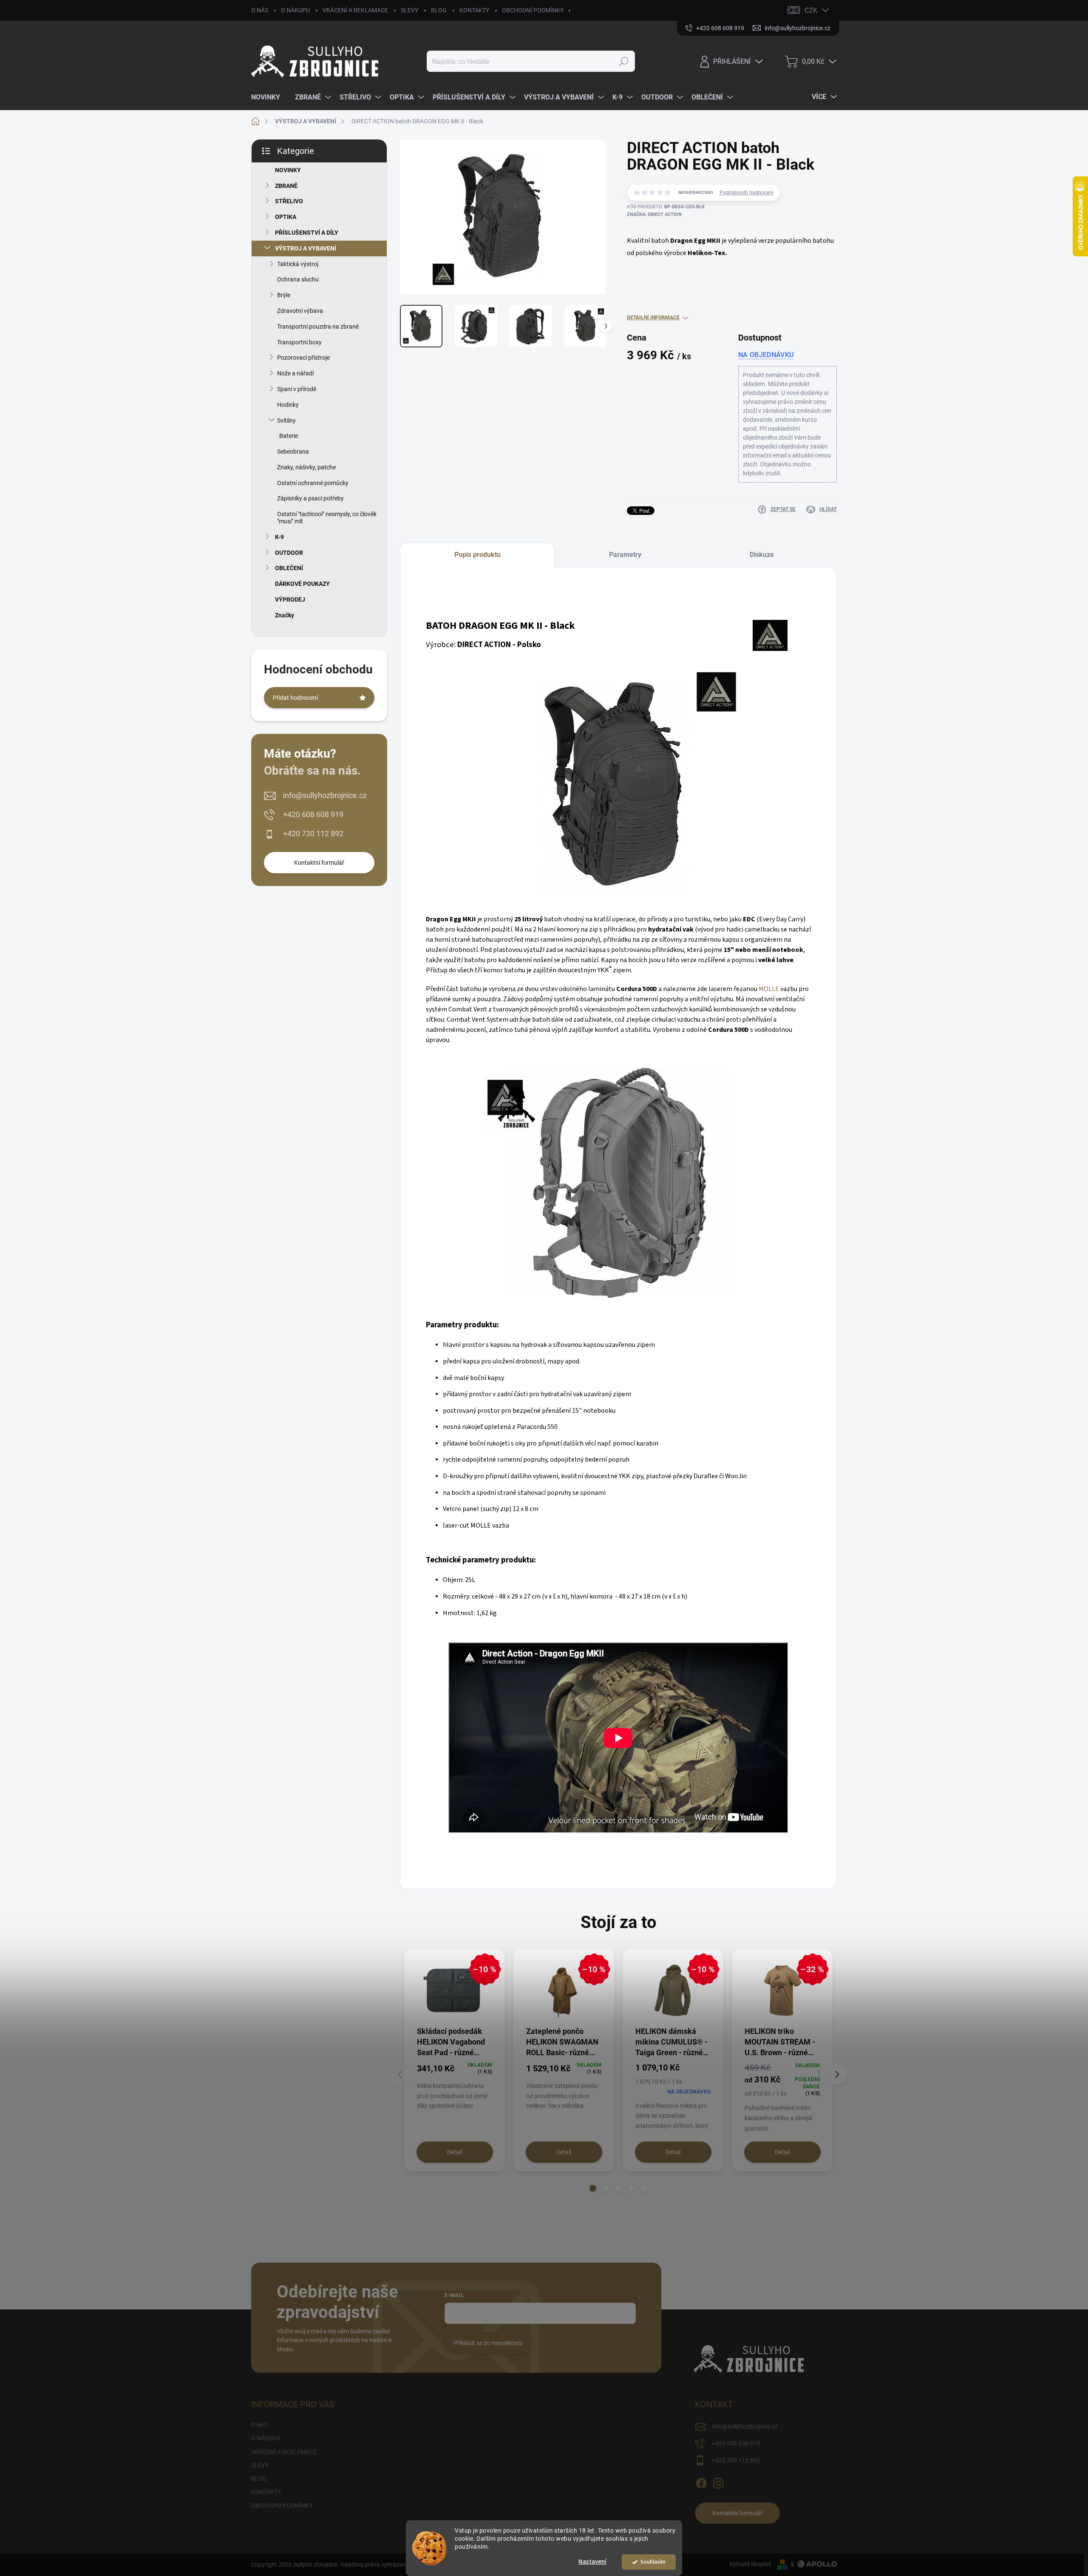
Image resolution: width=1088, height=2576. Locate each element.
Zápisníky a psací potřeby (310, 498)
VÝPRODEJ (290, 599)
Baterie (289, 436)
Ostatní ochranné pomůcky (313, 483)
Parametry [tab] (625, 555)
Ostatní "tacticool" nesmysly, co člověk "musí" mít (327, 518)
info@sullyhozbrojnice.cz (325, 795)
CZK (811, 10)
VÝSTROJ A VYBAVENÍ (306, 248)
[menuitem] (269, 97)
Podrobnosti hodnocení (747, 193)
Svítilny (286, 420)
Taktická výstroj (298, 264)
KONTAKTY (474, 10)
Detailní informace (653, 318)
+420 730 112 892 (313, 834)
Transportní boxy (299, 342)
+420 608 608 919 (313, 814)
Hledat (624, 61)
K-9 (279, 537)
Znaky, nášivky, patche (306, 467)
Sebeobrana (293, 452)
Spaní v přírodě (297, 389)
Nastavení (592, 2562)
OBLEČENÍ (289, 568)
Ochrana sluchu (298, 279)
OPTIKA (286, 217)
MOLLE (769, 989)
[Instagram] (718, 2482)
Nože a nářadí (295, 373)
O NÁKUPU (295, 10)
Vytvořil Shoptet (750, 2564)
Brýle (284, 295)
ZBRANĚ (286, 186)
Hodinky (288, 405)
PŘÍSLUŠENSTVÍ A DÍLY (307, 233)
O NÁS (260, 10)
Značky (285, 615)
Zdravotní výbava (300, 311)
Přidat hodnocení (295, 698)
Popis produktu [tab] (477, 555)
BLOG (439, 10)
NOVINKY (288, 170)
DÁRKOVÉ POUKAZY (302, 584)
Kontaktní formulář (319, 863)
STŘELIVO (289, 201)
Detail (455, 2152)
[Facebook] (701, 2482)
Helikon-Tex (706, 253)
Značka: (654, 214)
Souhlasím (653, 2562)
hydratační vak (671, 929)
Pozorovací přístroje (303, 358)
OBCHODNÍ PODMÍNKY (533, 10)
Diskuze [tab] (762, 555)
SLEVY (409, 10)
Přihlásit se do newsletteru (488, 2343)
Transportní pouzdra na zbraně (318, 327)
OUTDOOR (289, 553)
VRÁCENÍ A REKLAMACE (355, 10)
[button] (593, 2188)
